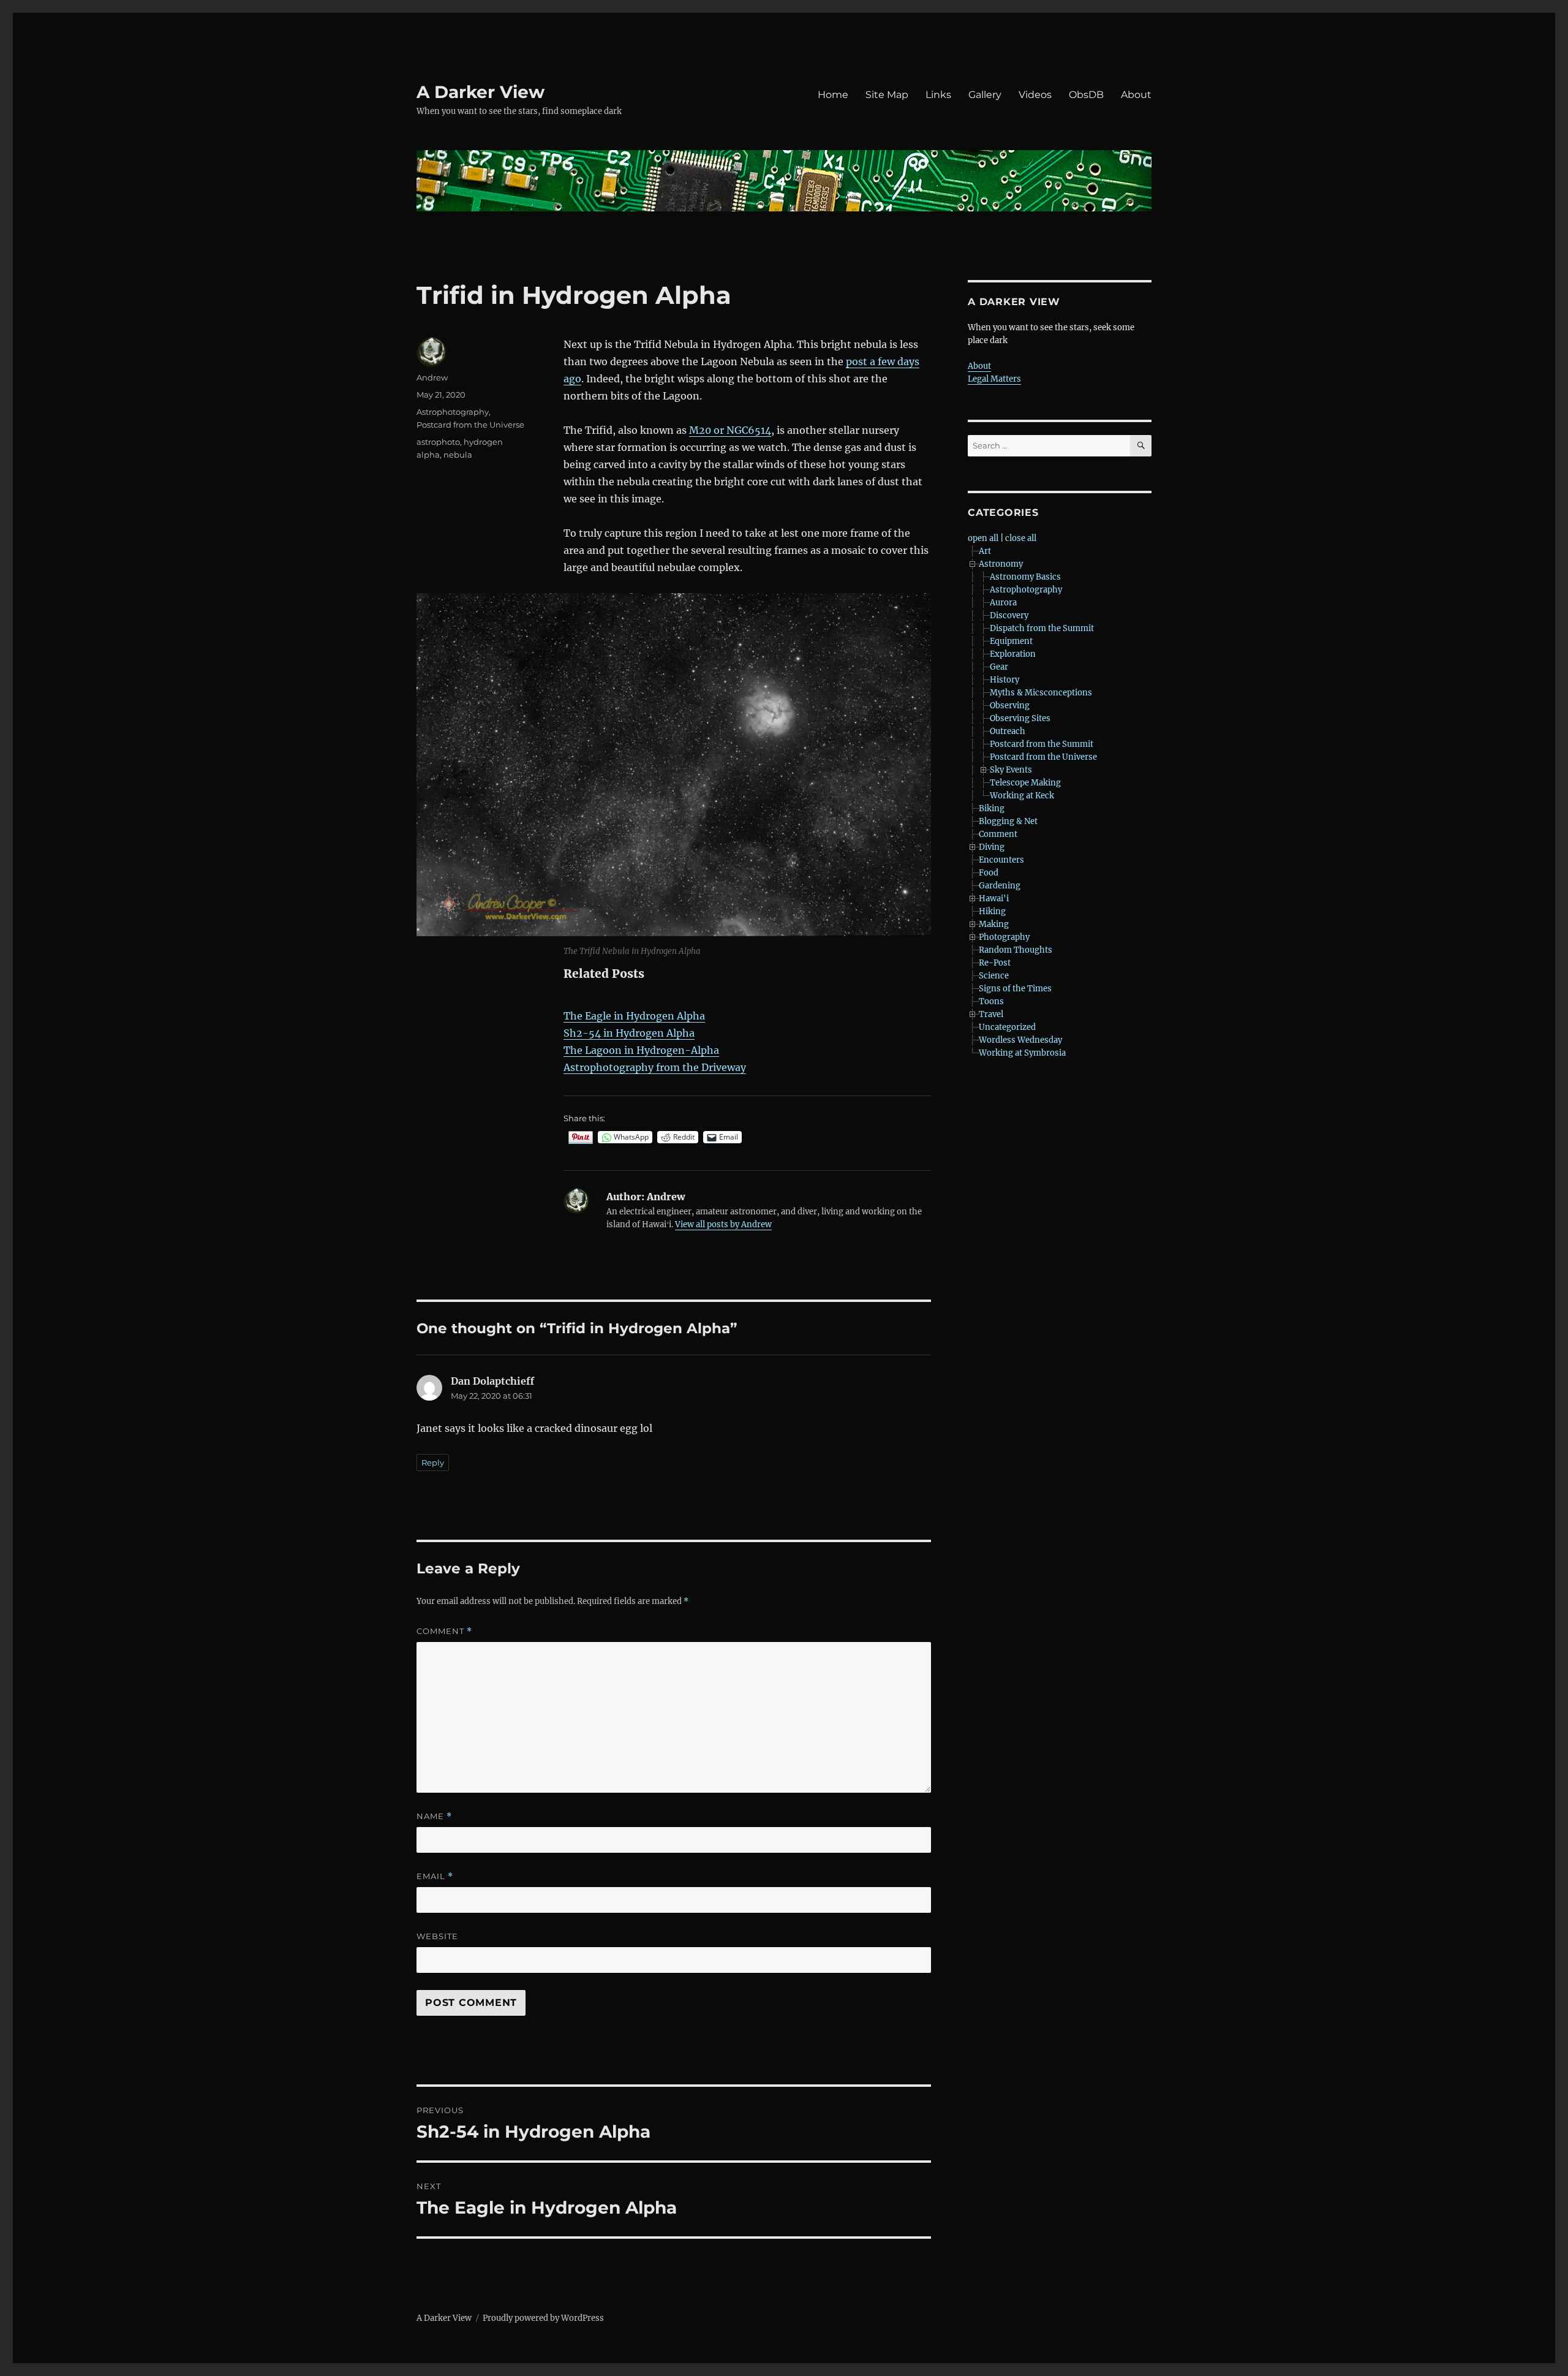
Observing (1010, 706)
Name (434, 1816)
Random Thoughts (1016, 950)
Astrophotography (453, 412)
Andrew (432, 377)
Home (833, 95)
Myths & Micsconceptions (1041, 693)
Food (989, 873)
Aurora (1003, 603)
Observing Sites (1020, 718)
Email (435, 1876)
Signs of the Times (1015, 989)
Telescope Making (1025, 783)
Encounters (1001, 860)
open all (983, 538)
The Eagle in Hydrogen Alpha (634, 1016)
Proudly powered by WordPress (543, 2318)
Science (994, 976)
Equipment (1011, 641)
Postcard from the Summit (1042, 744)
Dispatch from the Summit (1042, 628)
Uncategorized (1007, 1027)
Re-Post (995, 963)
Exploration (1013, 654)
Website (437, 1936)
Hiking (992, 911)
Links (938, 95)
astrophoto (438, 442)
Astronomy (1001, 564)
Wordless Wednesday (1020, 1040)
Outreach (1008, 731)
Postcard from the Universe (470, 425)
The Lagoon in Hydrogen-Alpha (641, 1050)
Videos (1035, 95)
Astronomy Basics (1025, 577)
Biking (992, 808)
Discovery (1009, 615)
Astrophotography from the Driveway (655, 1067)
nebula (458, 455)
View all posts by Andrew (723, 1224)
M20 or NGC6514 (730, 430)
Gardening (1000, 886)
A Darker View (481, 92)
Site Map (887, 95)
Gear (999, 667)
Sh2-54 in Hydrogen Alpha (629, 1033)
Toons (991, 1001)
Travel (991, 1014)
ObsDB (1086, 95)
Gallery (985, 95)
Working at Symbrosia (1022, 1053)
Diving (992, 847)
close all (1021, 538)
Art (985, 551)
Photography (1004, 937)
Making (994, 924)
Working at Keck (1022, 796)
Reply (433, 1462)
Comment (444, 1631)
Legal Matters (994, 379)
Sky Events (1011, 770)
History (1005, 680)
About (1136, 95)
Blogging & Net (1008, 821)
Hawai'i (994, 899)
